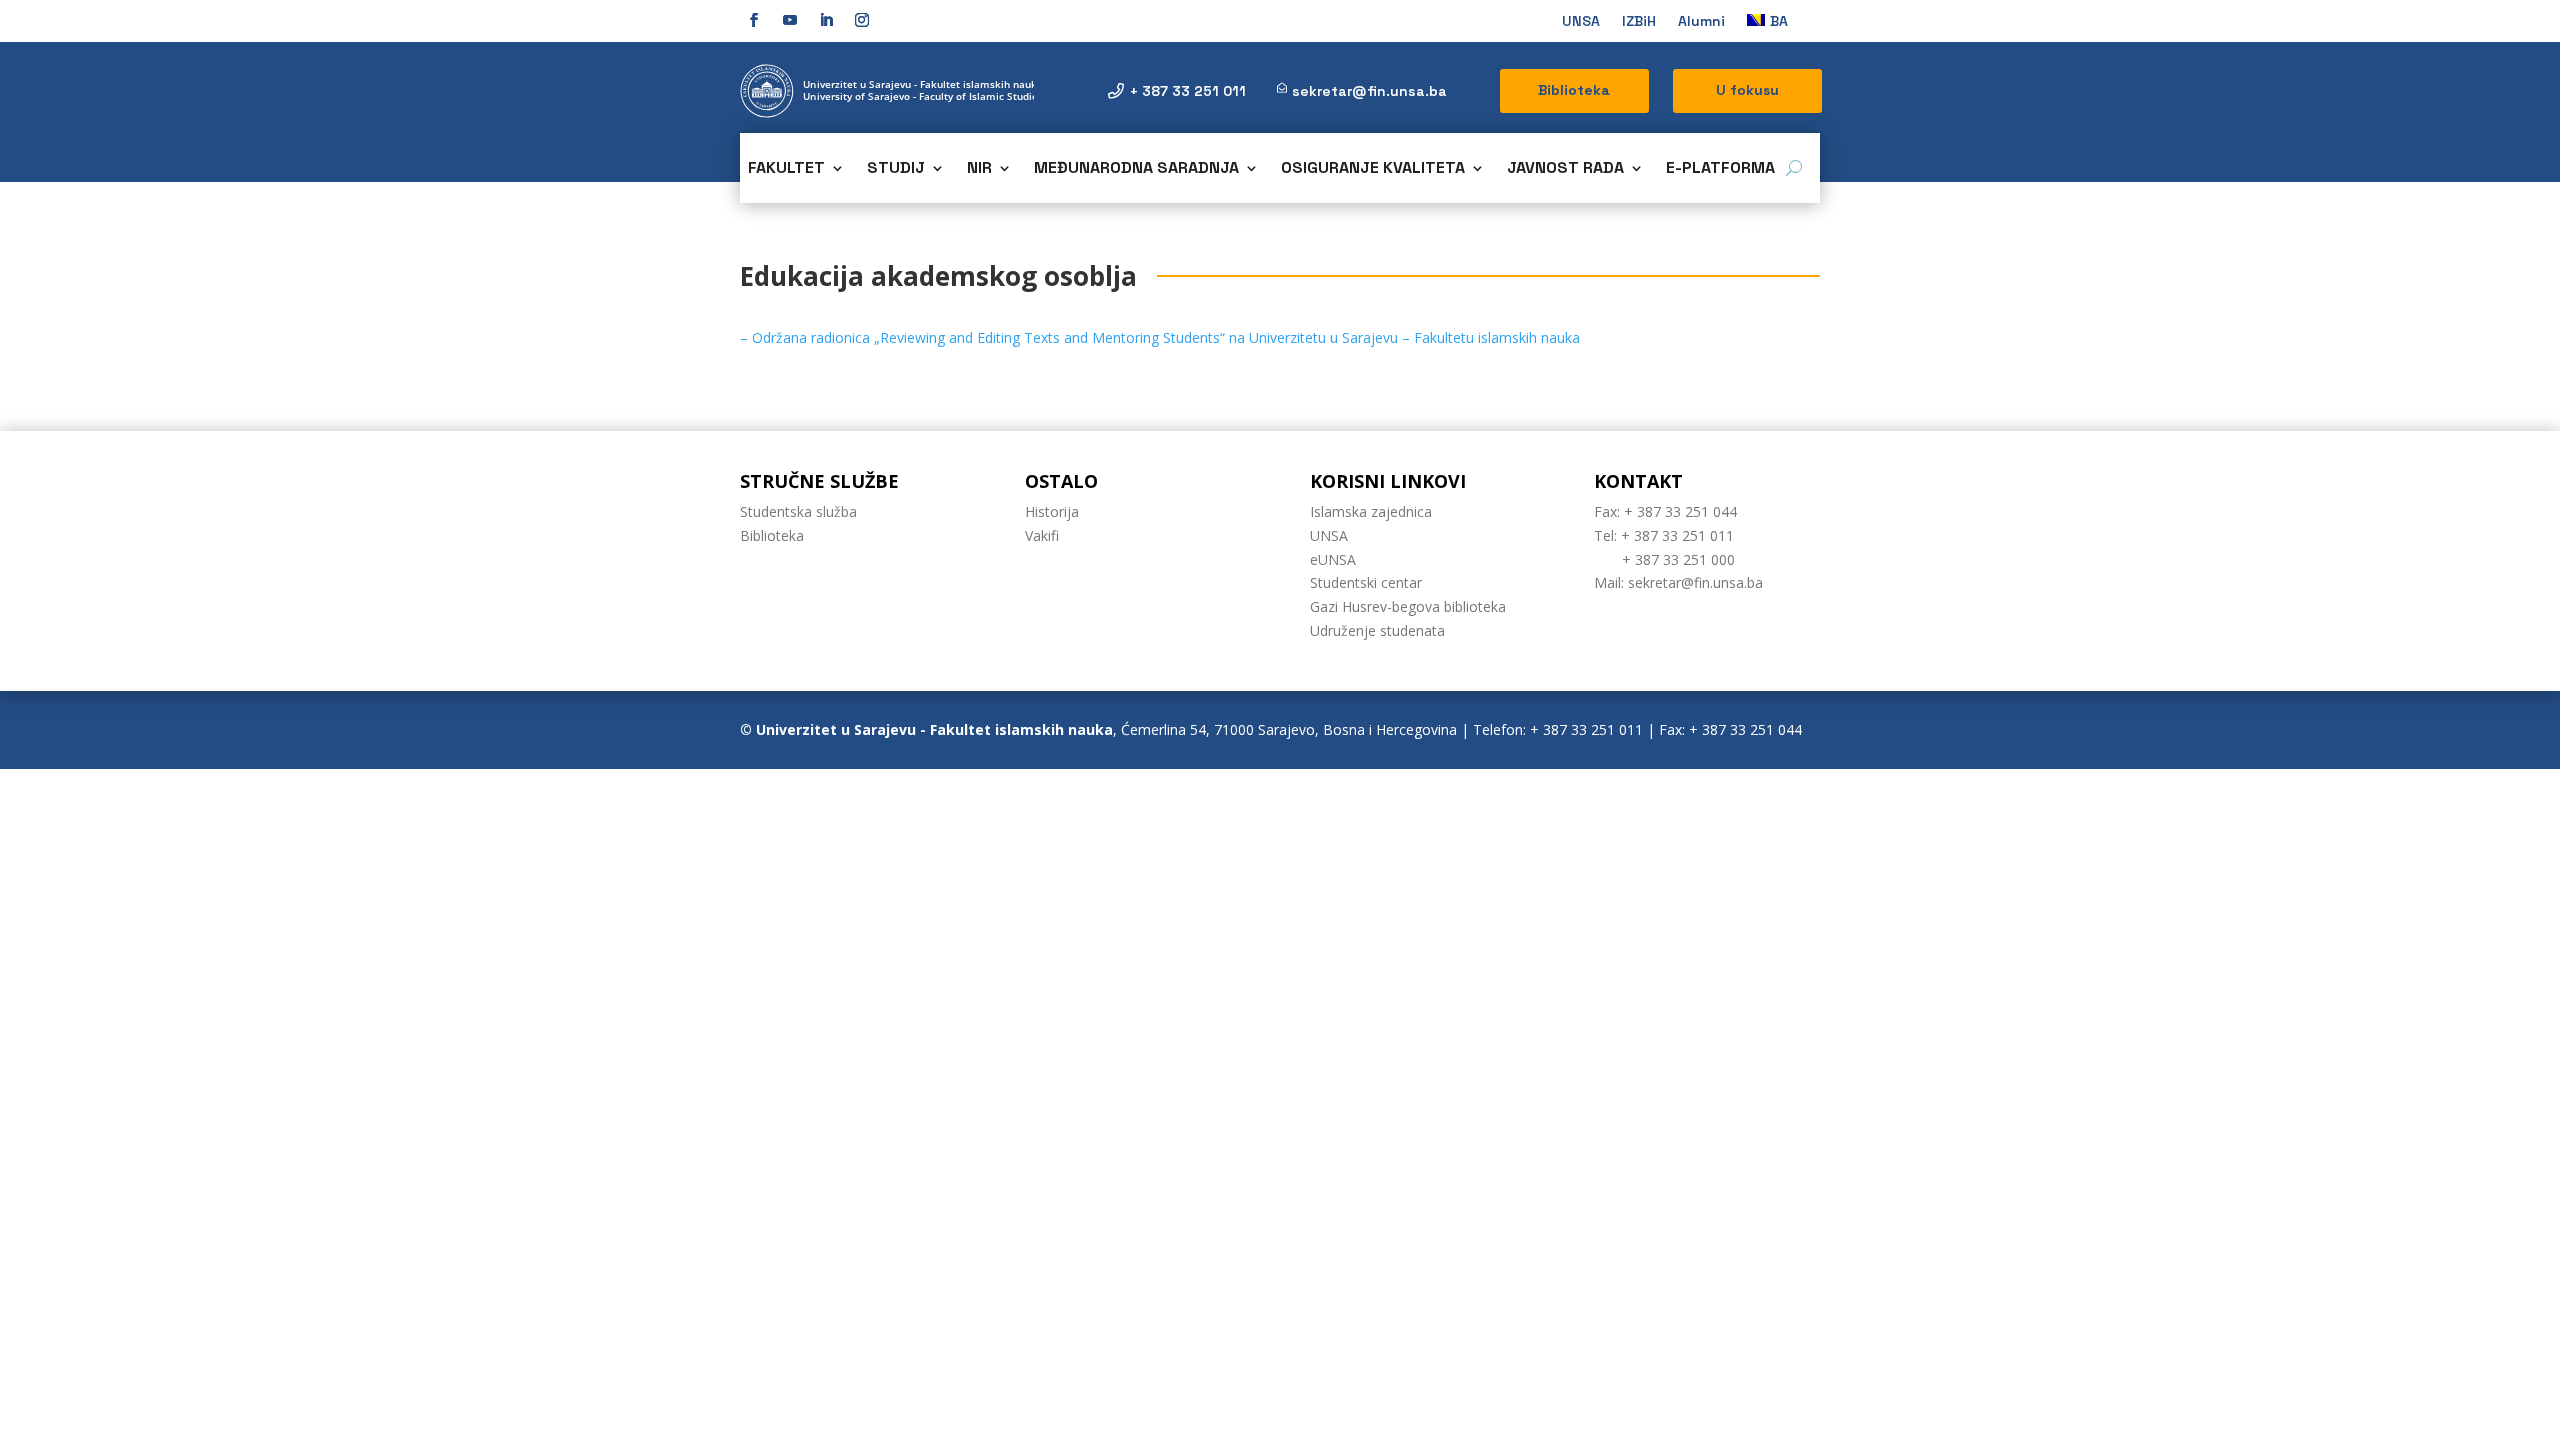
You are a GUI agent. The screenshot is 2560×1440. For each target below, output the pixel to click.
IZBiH (1639, 22)
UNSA (1581, 22)
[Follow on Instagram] (862, 20)
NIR (979, 169)
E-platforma (1720, 169)
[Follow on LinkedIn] (826, 20)
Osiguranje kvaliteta (1373, 169)
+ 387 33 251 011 (1188, 91)
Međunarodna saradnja (1136, 169)
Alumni (1701, 22)
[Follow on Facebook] (754, 20)
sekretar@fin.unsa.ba (1369, 91)
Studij (896, 169)
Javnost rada (1565, 169)
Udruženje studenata (1377, 630)
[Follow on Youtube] (790, 20)
